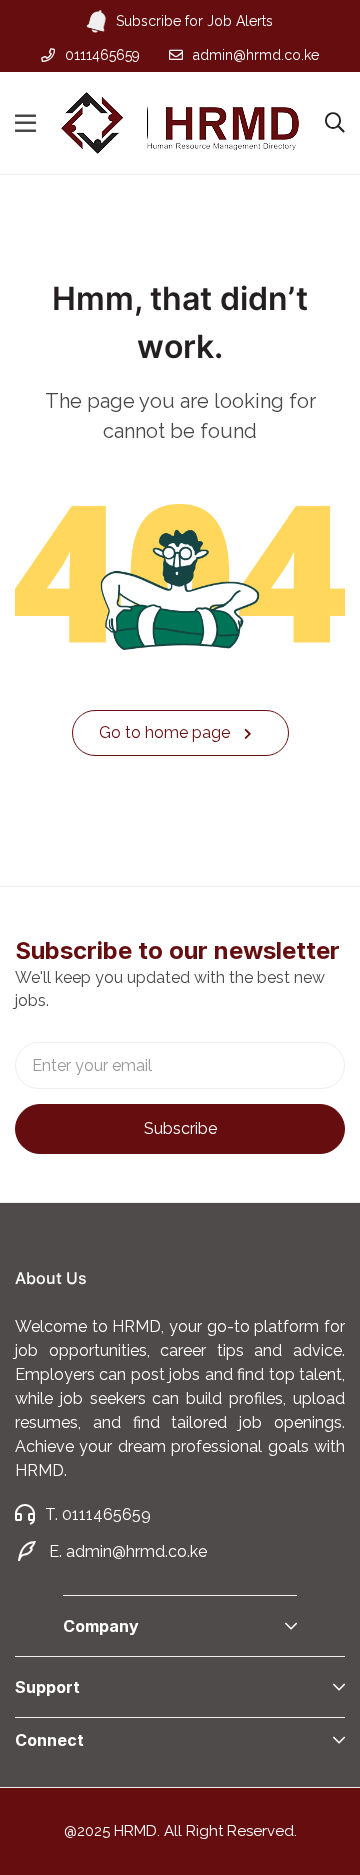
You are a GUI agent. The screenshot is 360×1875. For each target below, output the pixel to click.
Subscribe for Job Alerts (194, 21)
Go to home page (166, 732)
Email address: (180, 1065)
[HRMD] (180, 122)
